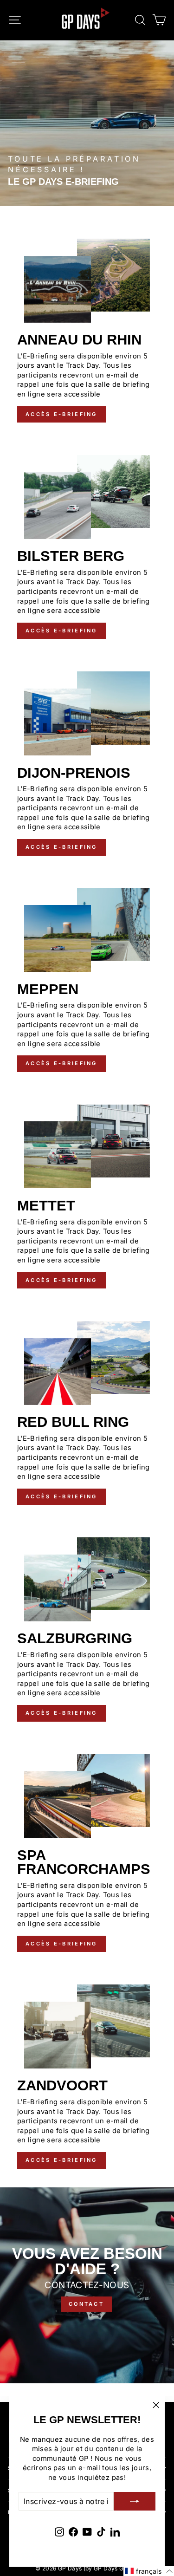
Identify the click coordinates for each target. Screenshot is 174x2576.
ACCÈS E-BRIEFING (61, 414)
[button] (149, 2571)
